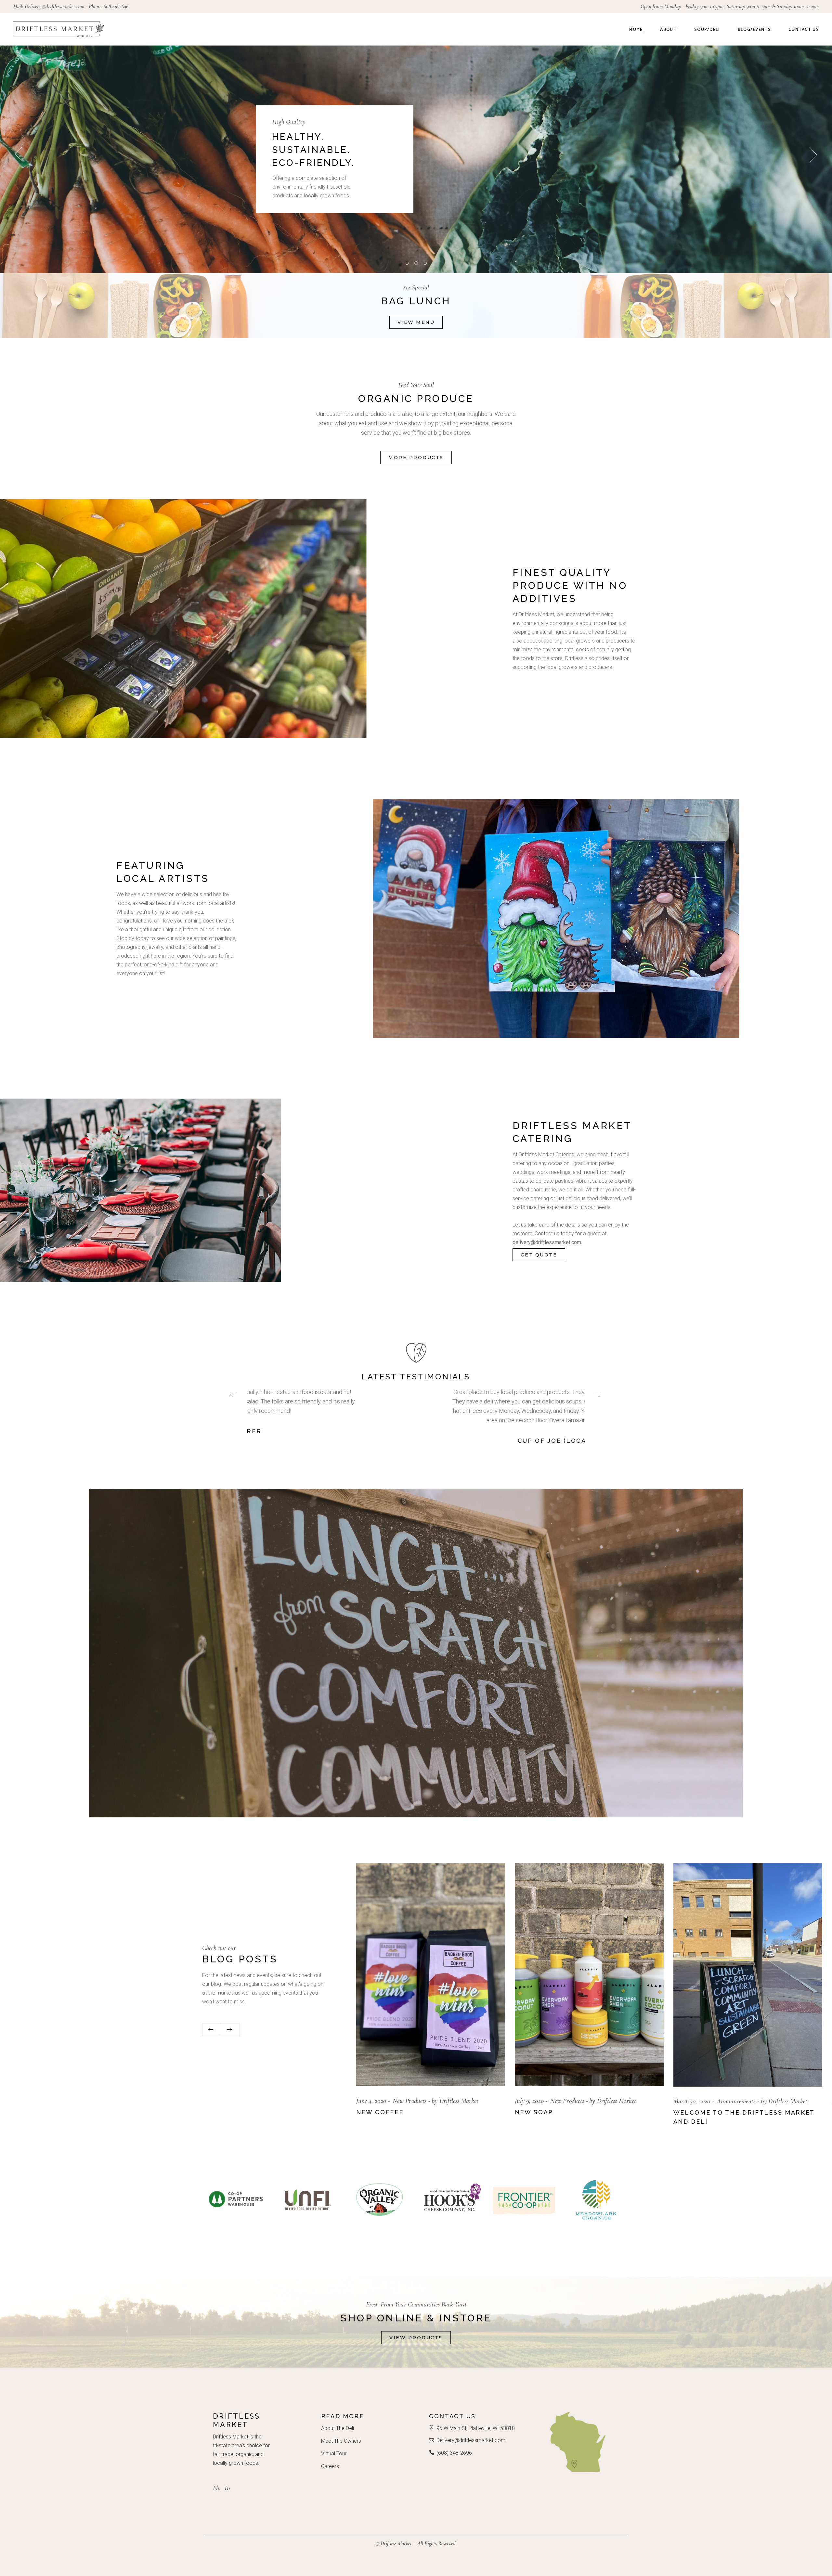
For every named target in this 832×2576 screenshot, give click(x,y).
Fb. (217, 2488)
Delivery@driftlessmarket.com (55, 6)
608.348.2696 (116, 6)
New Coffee (539, 2112)
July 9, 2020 (688, 2101)
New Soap (693, 2112)
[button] (234, 1394)
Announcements (412, 2101)
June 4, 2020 (530, 2101)
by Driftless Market (460, 2101)
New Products (568, 2101)
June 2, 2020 (371, 2101)
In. (228, 2488)
